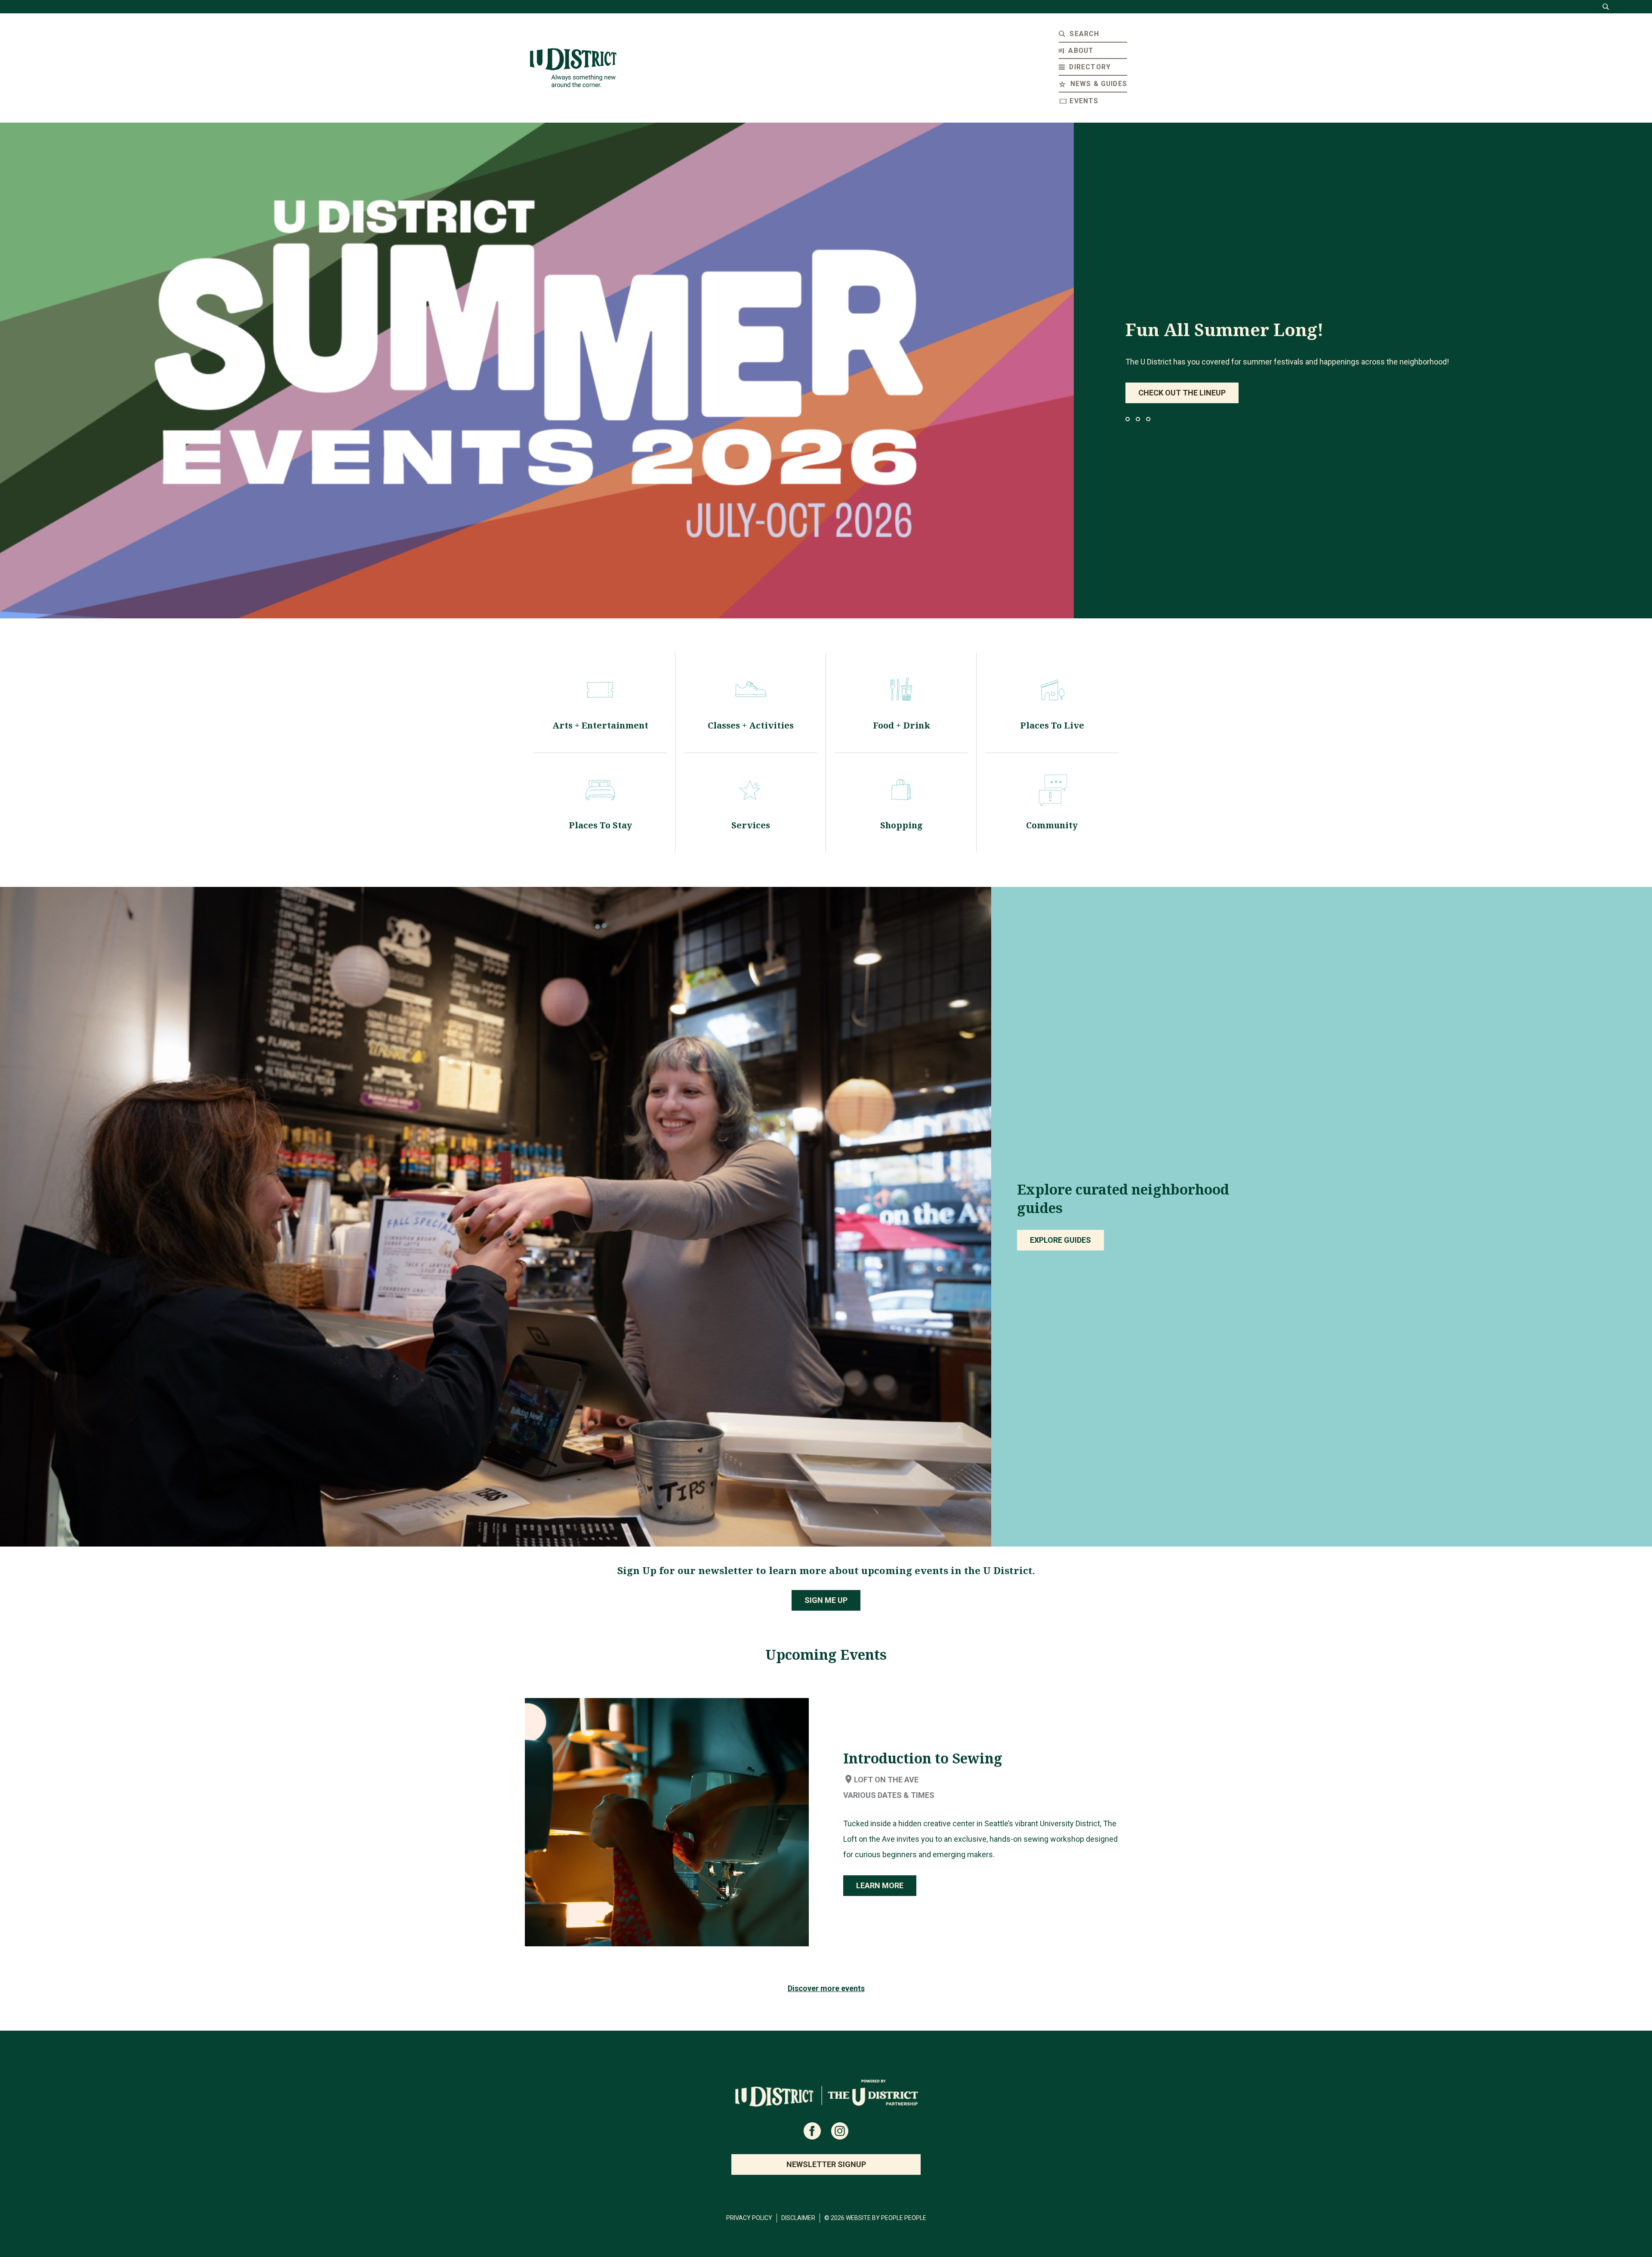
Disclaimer (798, 2218)
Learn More (880, 1885)
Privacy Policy (749, 2218)
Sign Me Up (826, 1600)
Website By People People (886, 2218)
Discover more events (826, 1988)
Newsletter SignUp (826, 2164)
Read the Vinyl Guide (1180, 393)
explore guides (1060, 1240)
